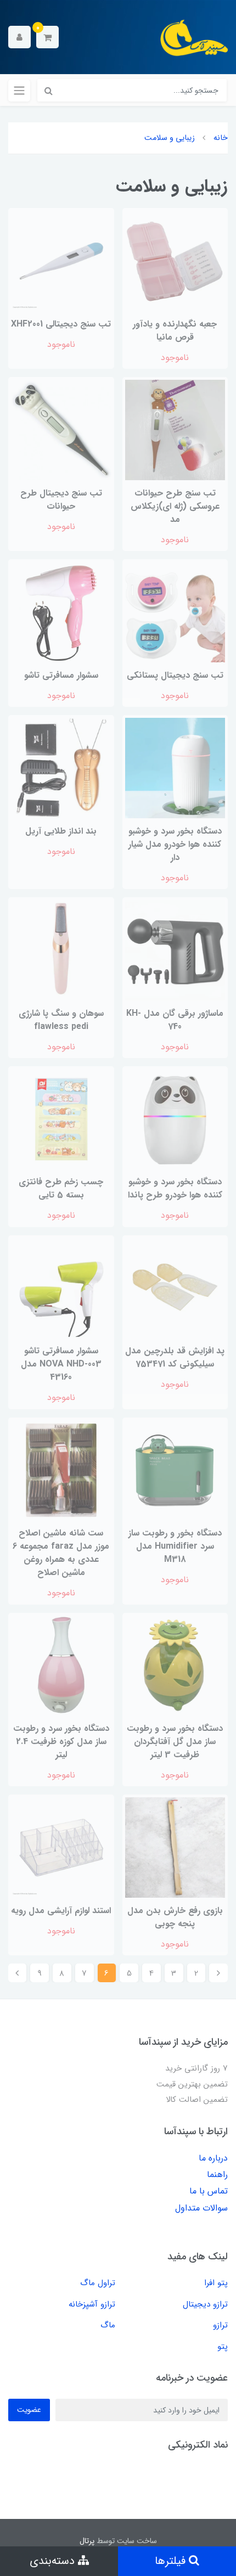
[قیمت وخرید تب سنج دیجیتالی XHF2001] (61, 260)
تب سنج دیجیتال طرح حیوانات (61, 500)
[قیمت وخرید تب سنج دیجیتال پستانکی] (175, 612)
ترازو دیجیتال (205, 2304)
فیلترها (172, 2561)
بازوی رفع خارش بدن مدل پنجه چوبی (175, 1917)
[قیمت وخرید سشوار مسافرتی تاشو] (61, 612)
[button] (47, 37)
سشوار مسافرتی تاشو (61, 675)
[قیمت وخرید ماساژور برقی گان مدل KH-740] (175, 950)
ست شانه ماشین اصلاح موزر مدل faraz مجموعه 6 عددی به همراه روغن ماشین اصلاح (61, 1553)
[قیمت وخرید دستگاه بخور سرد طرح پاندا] (175, 1119)
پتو (223, 2347)
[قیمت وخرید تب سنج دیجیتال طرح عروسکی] (61, 429)
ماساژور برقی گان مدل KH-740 (175, 1020)
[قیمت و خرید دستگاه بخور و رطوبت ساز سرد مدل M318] (175, 1470)
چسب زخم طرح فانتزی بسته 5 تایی (61, 1188)
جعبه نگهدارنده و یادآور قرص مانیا (175, 331)
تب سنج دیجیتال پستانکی (175, 675)
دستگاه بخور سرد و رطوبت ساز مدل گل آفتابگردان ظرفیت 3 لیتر (175, 1742)
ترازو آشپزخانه (92, 2304)
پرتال (87, 2541)
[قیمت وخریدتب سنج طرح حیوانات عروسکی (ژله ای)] (175, 429)
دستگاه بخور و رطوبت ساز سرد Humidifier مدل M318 (175, 1546)
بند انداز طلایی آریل (61, 831)
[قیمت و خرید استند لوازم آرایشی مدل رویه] (61, 1847)
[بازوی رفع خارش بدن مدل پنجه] (175, 1847)
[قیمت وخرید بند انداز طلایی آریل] (61, 767)
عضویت (29, 2410)
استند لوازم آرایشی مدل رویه (61, 1911)
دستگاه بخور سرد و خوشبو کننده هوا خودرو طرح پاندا (175, 1188)
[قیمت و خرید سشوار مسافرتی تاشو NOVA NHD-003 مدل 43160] (61, 1288)
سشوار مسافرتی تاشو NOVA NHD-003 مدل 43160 (61, 1364)
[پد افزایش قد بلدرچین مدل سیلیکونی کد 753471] (175, 1288)
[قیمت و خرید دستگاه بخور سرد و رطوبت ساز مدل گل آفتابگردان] (175, 1665)
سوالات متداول (201, 2208)
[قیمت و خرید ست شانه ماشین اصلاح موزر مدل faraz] (61, 1470)
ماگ (108, 2325)
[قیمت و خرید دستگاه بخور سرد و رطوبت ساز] (61, 1665)
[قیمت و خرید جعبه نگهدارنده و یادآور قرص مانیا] (175, 260)
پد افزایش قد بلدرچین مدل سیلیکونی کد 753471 (175, 1357)
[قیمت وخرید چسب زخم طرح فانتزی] (61, 1119)
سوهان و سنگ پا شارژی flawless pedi (61, 1020)
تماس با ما (209, 2191)
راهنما (217, 2175)
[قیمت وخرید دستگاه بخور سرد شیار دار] (175, 767)
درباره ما (213, 2158)
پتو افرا (216, 2283)
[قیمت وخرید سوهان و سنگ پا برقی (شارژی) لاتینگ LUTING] (61, 950)
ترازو (220, 2325)
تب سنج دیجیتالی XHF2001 (61, 324)
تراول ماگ (98, 2283)
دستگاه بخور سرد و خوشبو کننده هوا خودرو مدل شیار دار (175, 844)
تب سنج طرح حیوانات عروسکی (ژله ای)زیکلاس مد (175, 506)
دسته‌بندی (54, 2561)
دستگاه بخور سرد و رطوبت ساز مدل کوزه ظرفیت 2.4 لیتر (61, 1742)
